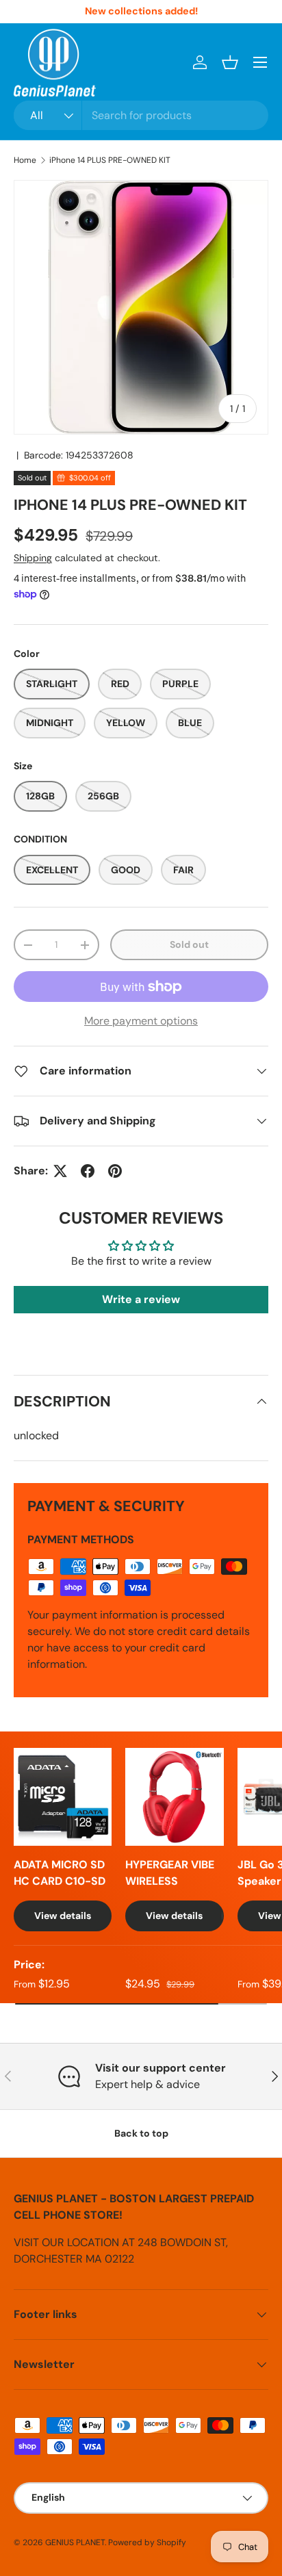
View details (63, 1916)
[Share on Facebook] (88, 1171)
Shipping (33, 558)
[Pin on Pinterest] (115, 1171)
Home (25, 160)
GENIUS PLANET (75, 2542)
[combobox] (141, 115)
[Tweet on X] (60, 1171)
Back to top (141, 2133)
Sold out (189, 944)
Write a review (141, 1299)
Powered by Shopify (147, 2542)
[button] (230, 62)
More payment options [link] (141, 1021)
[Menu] (260, 62)
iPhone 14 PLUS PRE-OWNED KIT (110, 160)
